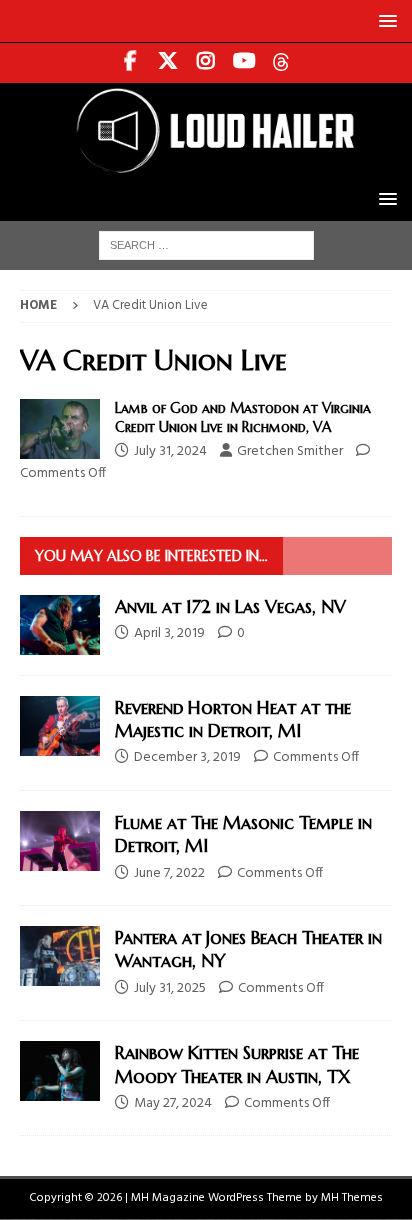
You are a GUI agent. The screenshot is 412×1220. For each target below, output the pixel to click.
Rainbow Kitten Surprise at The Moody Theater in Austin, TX (237, 1064)
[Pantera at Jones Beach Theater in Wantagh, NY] (60, 956)
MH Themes (352, 1198)
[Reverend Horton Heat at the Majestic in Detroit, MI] (60, 726)
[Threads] (282, 63)
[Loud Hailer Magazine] (206, 166)
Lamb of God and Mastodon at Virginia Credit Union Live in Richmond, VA (243, 417)
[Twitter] (168, 63)
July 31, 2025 (170, 988)
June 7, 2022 (169, 873)
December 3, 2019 (187, 757)
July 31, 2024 (170, 451)
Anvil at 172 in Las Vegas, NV (230, 606)
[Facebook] (130, 63)
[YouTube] (244, 63)
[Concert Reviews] (60, 429)
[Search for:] (206, 245)
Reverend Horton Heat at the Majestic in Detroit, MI (233, 719)
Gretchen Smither (290, 451)
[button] (384, 20)
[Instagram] (206, 63)
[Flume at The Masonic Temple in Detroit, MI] (60, 841)
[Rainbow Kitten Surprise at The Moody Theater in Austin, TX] (60, 1071)
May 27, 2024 (173, 1103)
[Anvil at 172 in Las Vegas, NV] (60, 625)
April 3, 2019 (169, 633)
